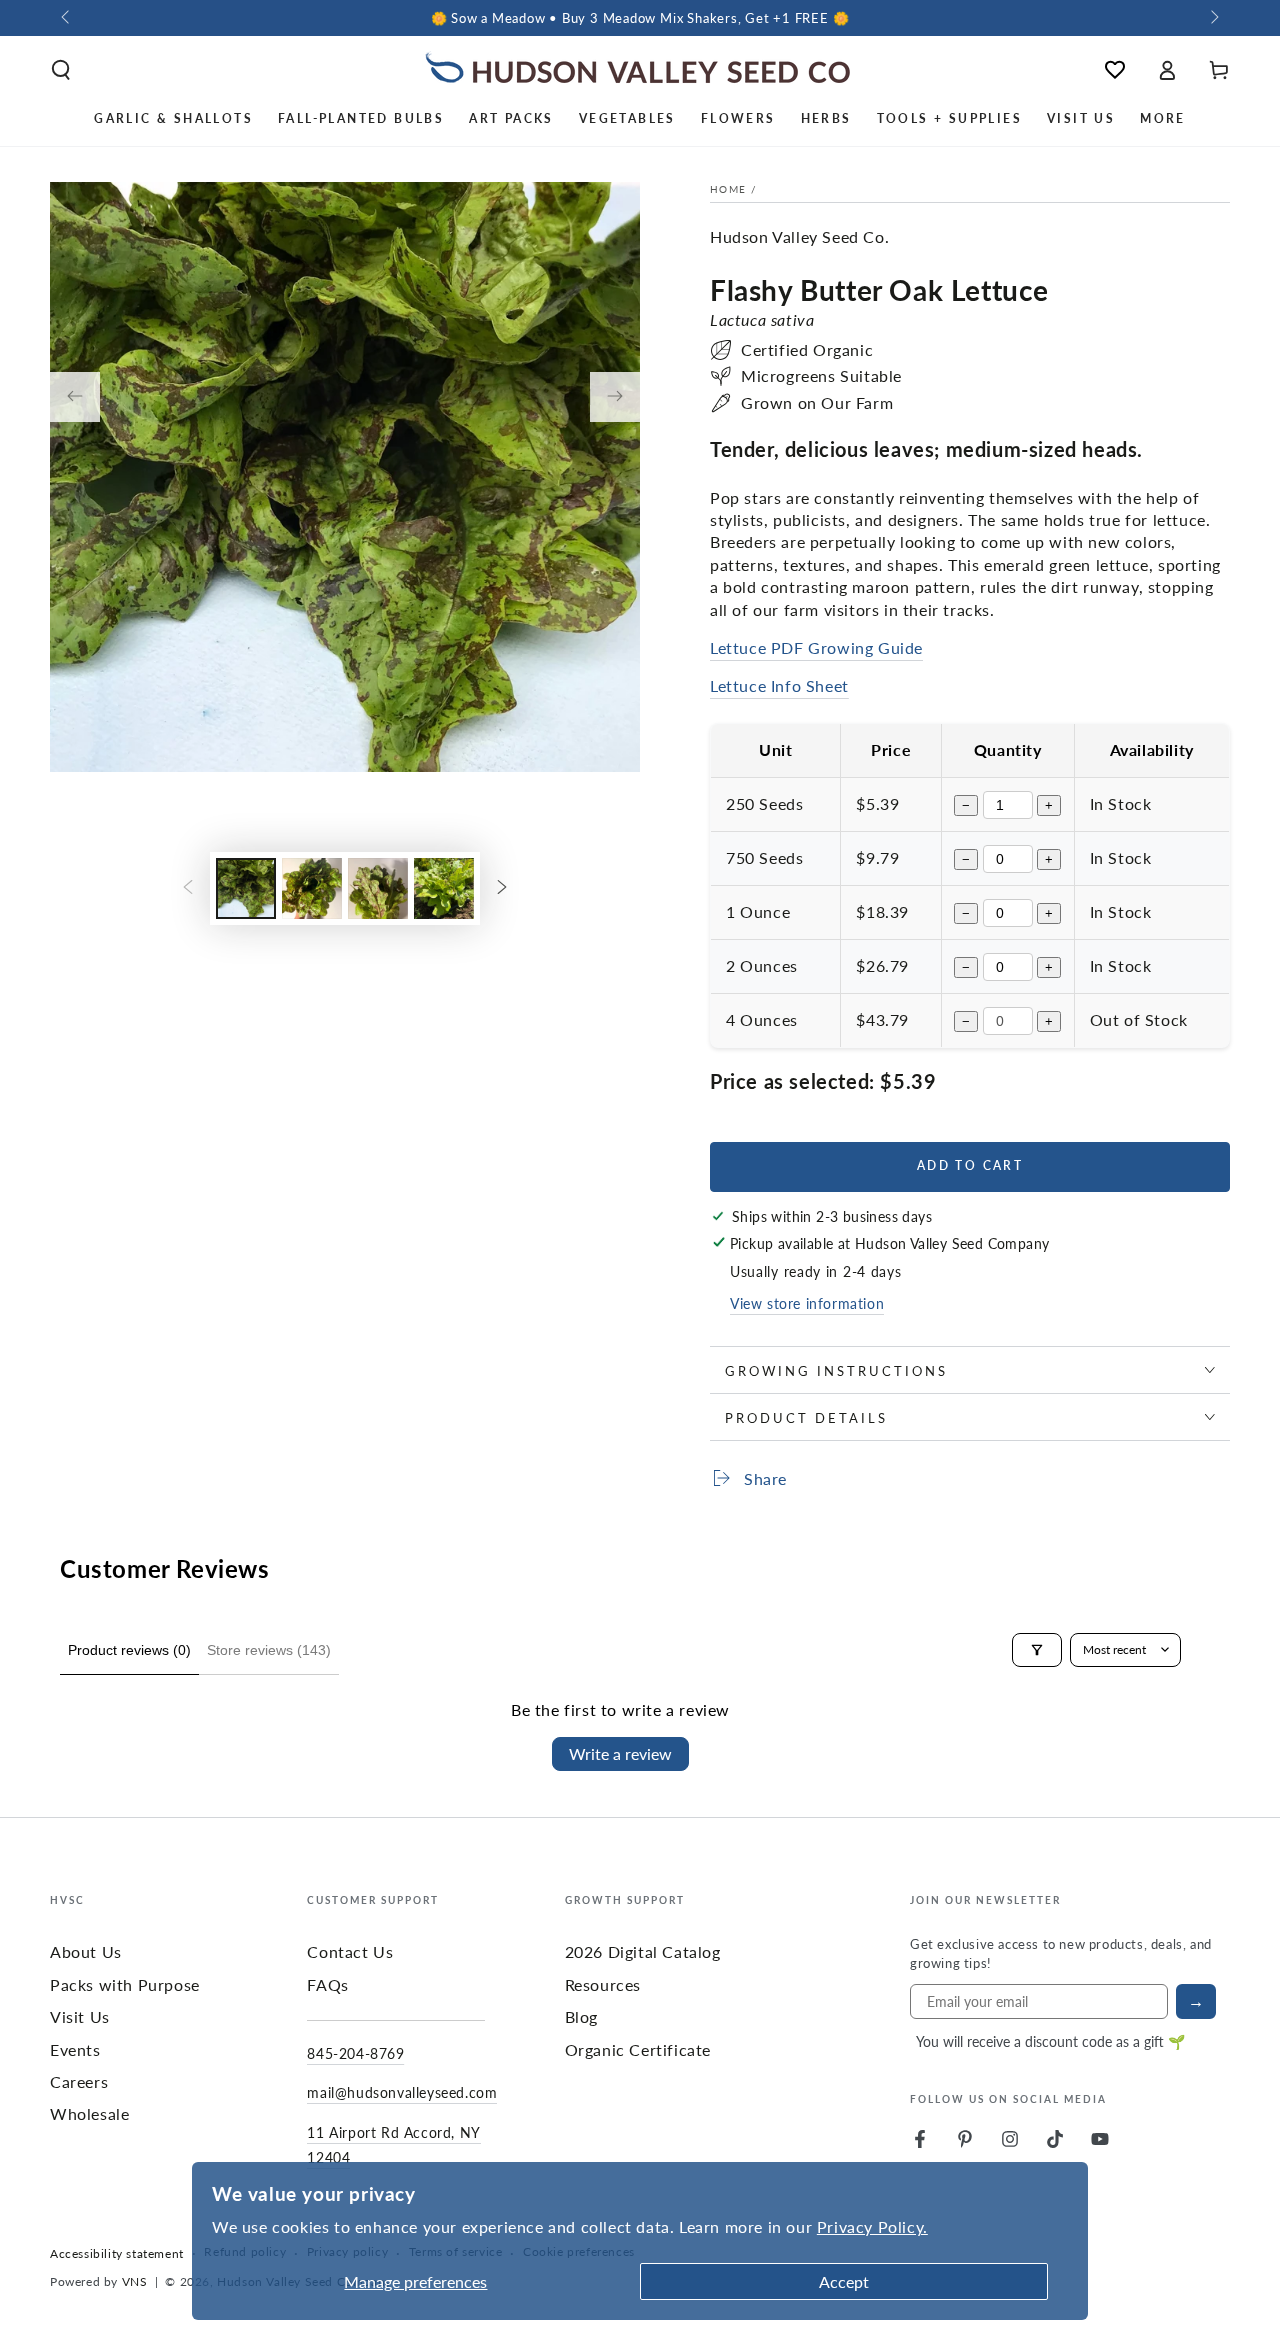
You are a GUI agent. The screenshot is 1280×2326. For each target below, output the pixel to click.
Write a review (620, 1753)
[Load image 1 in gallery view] (246, 888)
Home (728, 189)
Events (75, 2049)
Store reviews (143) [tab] (269, 1650)
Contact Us (350, 1951)
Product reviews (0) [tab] (129, 1650)
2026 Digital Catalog (643, 1951)
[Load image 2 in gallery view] (312, 888)
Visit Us (80, 2016)
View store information (807, 1303)
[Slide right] (1213, 18)
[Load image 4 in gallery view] (444, 888)
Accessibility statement (117, 2254)
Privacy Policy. (872, 2226)
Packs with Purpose (125, 1984)
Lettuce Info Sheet (779, 685)
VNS (135, 2281)
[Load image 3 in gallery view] (378, 888)
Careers (79, 2081)
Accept (844, 2281)
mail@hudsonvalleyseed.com (402, 2092)
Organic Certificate (638, 2049)
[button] (61, 70)
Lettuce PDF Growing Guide (816, 647)
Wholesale (89, 2113)
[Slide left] (67, 18)
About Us (86, 1951)
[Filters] (1037, 1650)
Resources (603, 1984)
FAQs (327, 1984)
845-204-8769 (355, 2053)
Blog (581, 2016)
